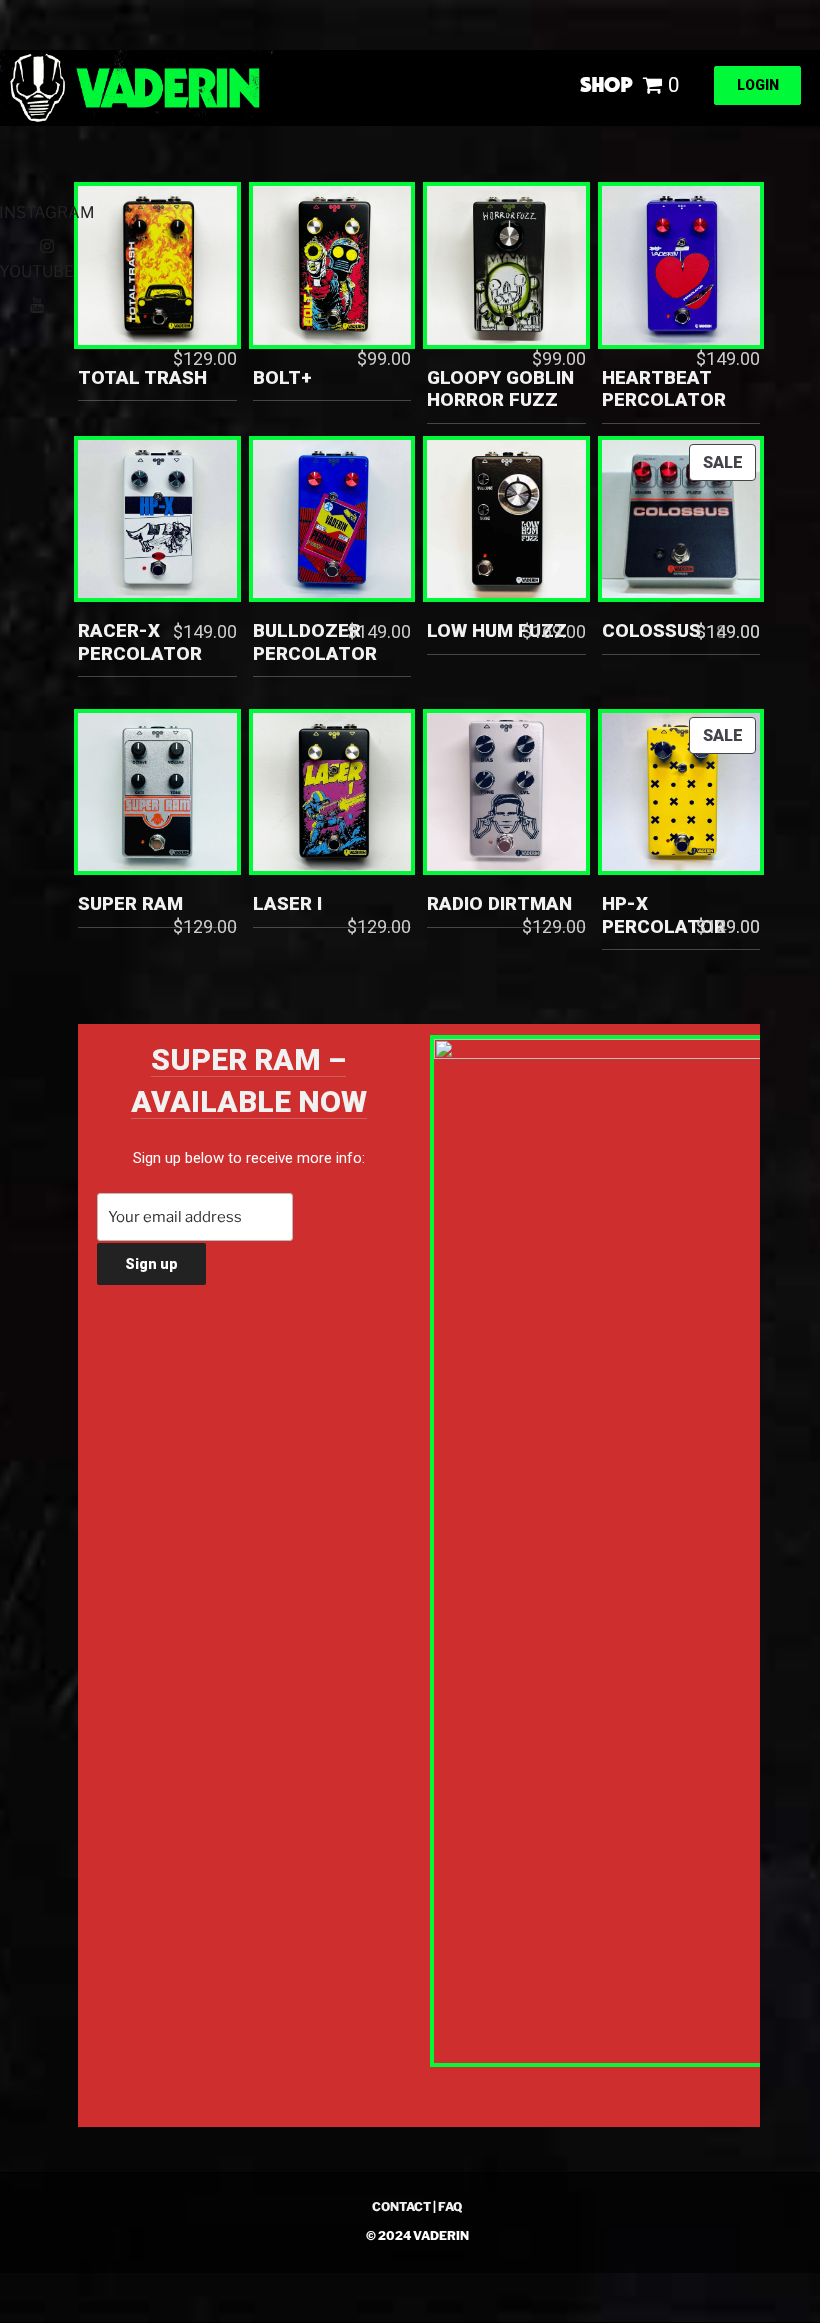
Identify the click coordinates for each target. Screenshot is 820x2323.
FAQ (450, 2206)
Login (758, 85)
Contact (401, 2206)
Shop (606, 84)
